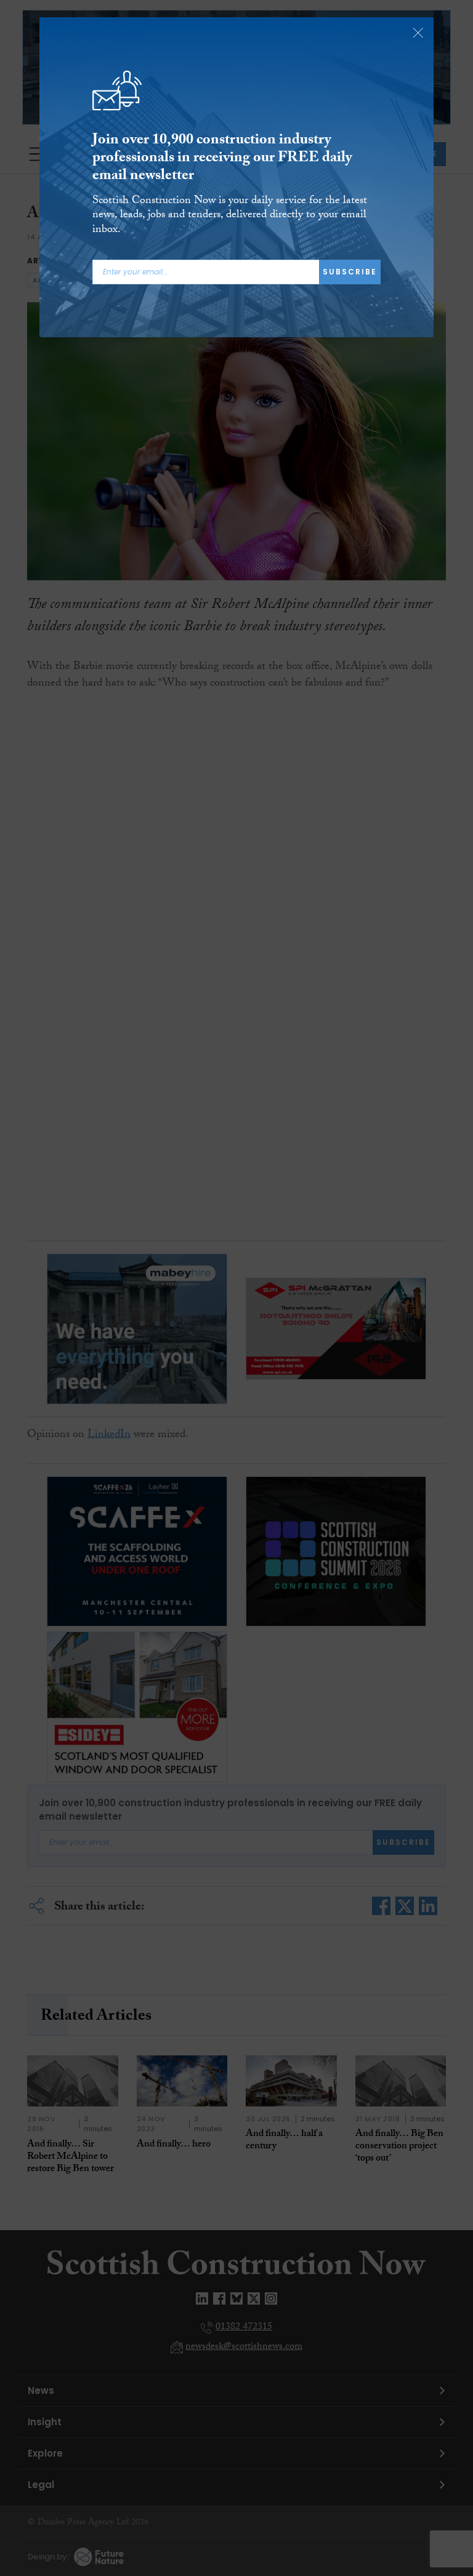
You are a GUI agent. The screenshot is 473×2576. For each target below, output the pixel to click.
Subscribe (350, 272)
